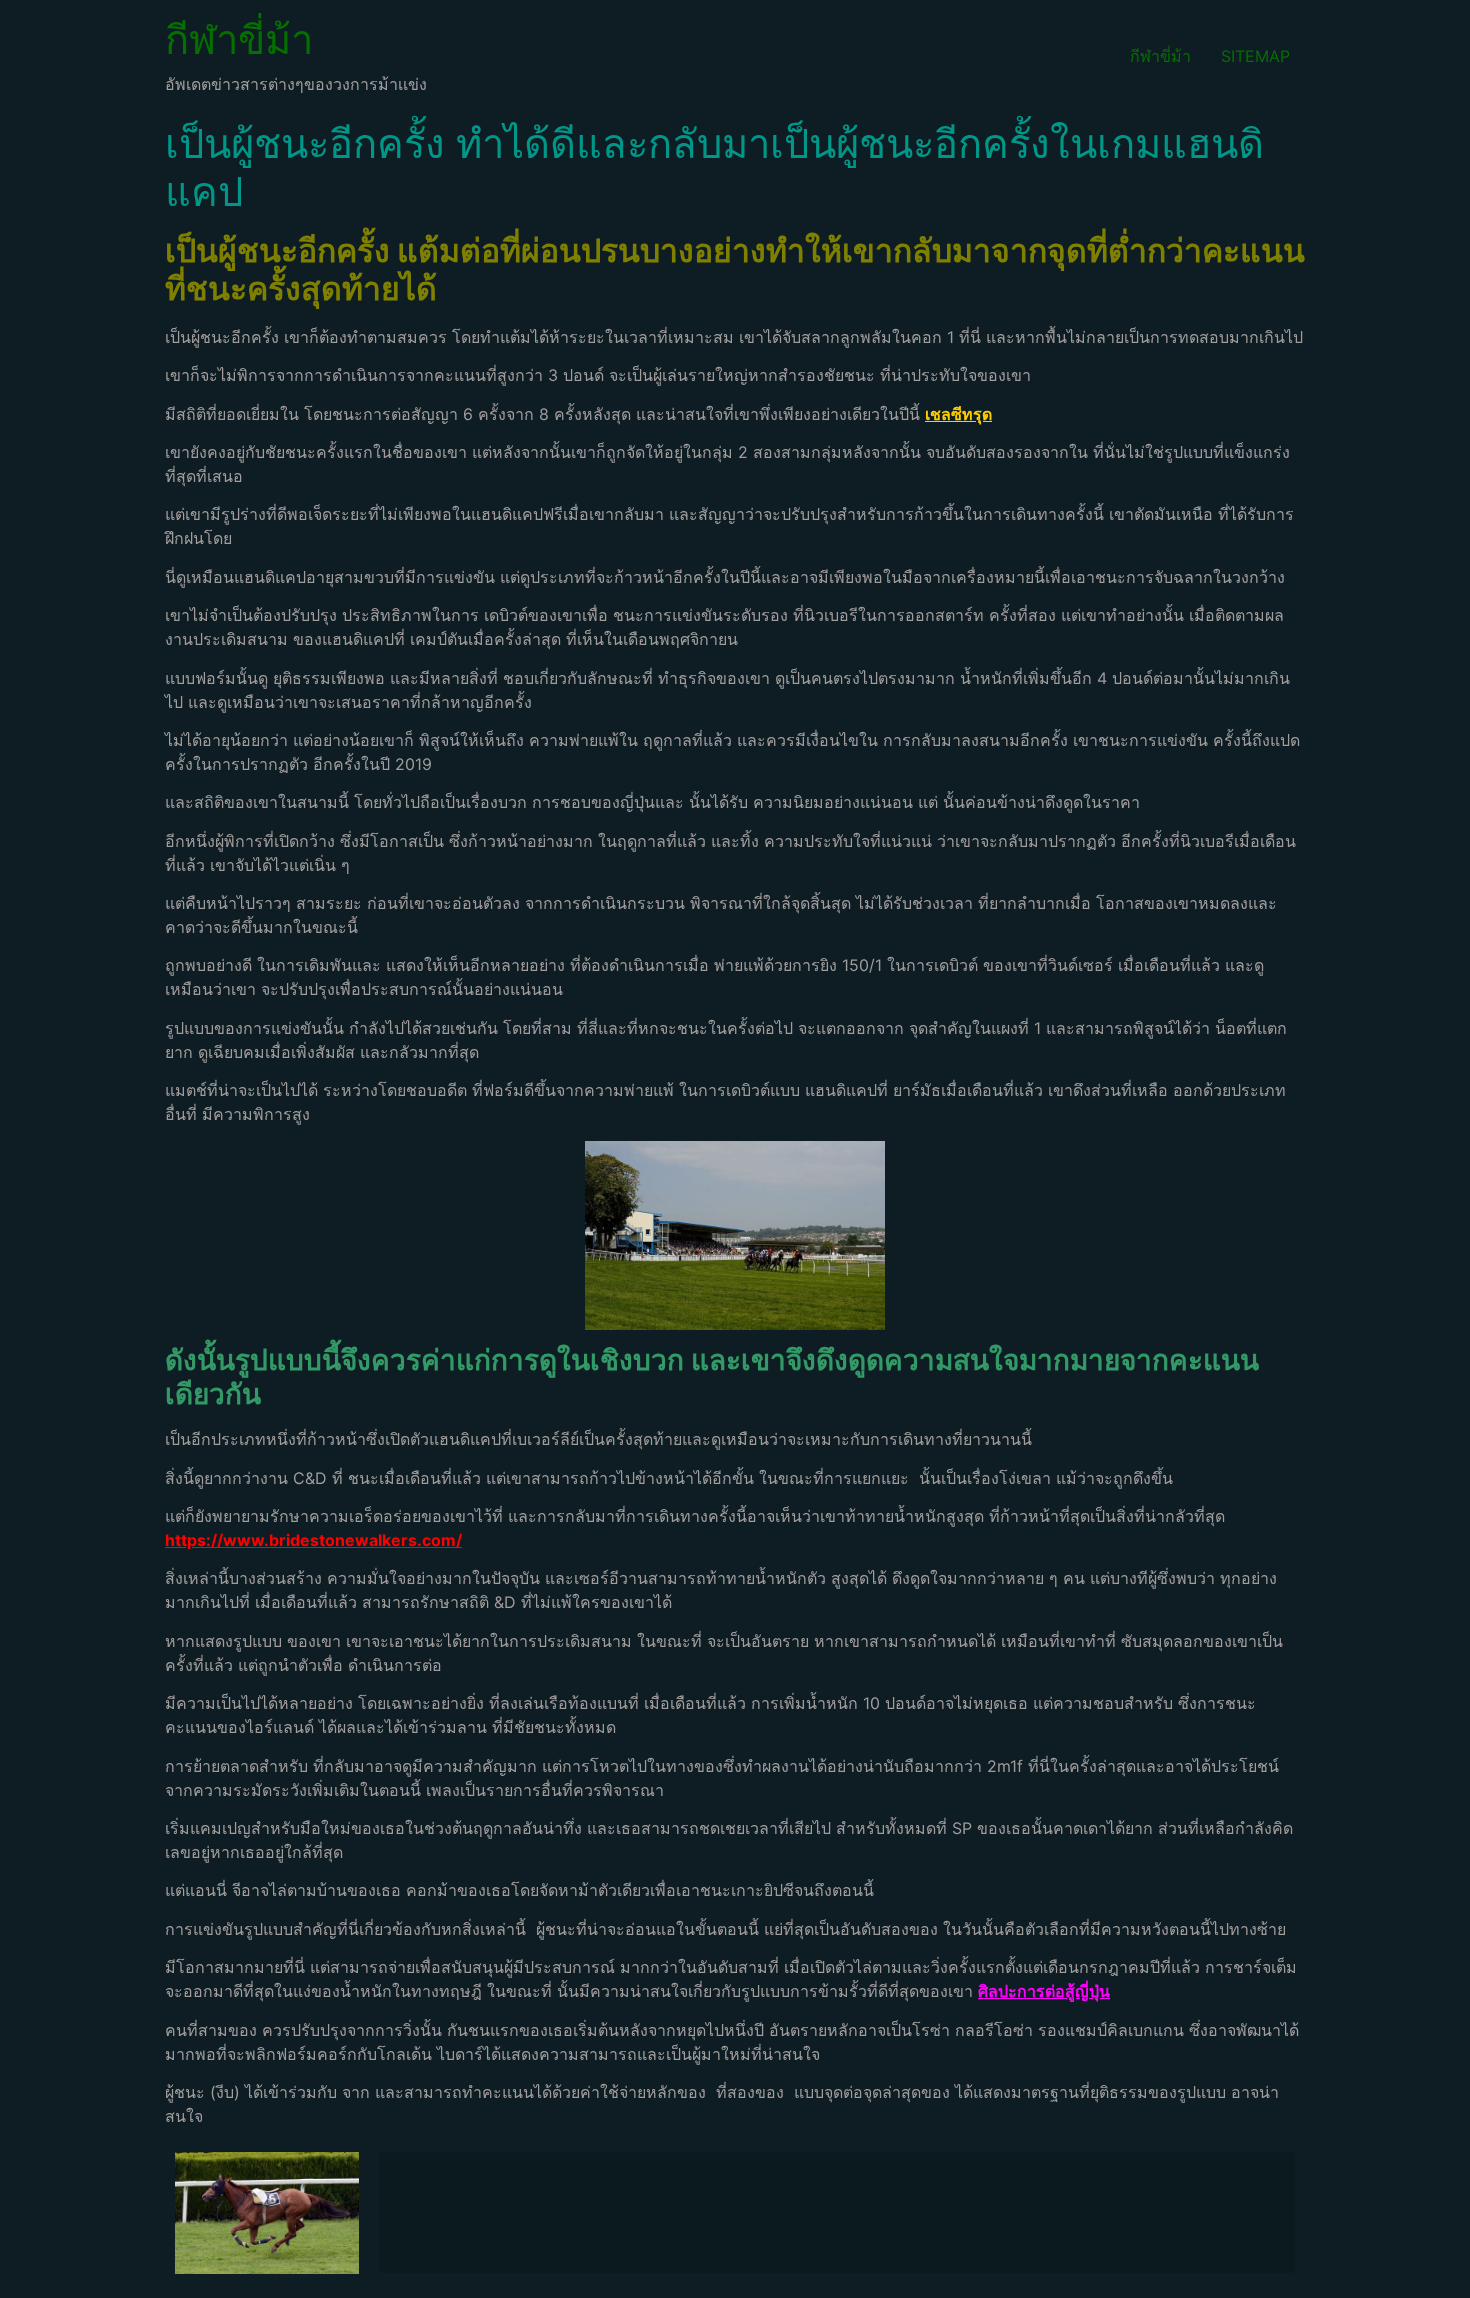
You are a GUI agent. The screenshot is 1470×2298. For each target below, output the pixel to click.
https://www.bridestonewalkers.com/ (313, 1540)
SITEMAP (1255, 56)
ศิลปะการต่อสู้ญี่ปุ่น (1044, 1991)
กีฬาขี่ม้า (239, 39)
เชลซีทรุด (958, 414)
